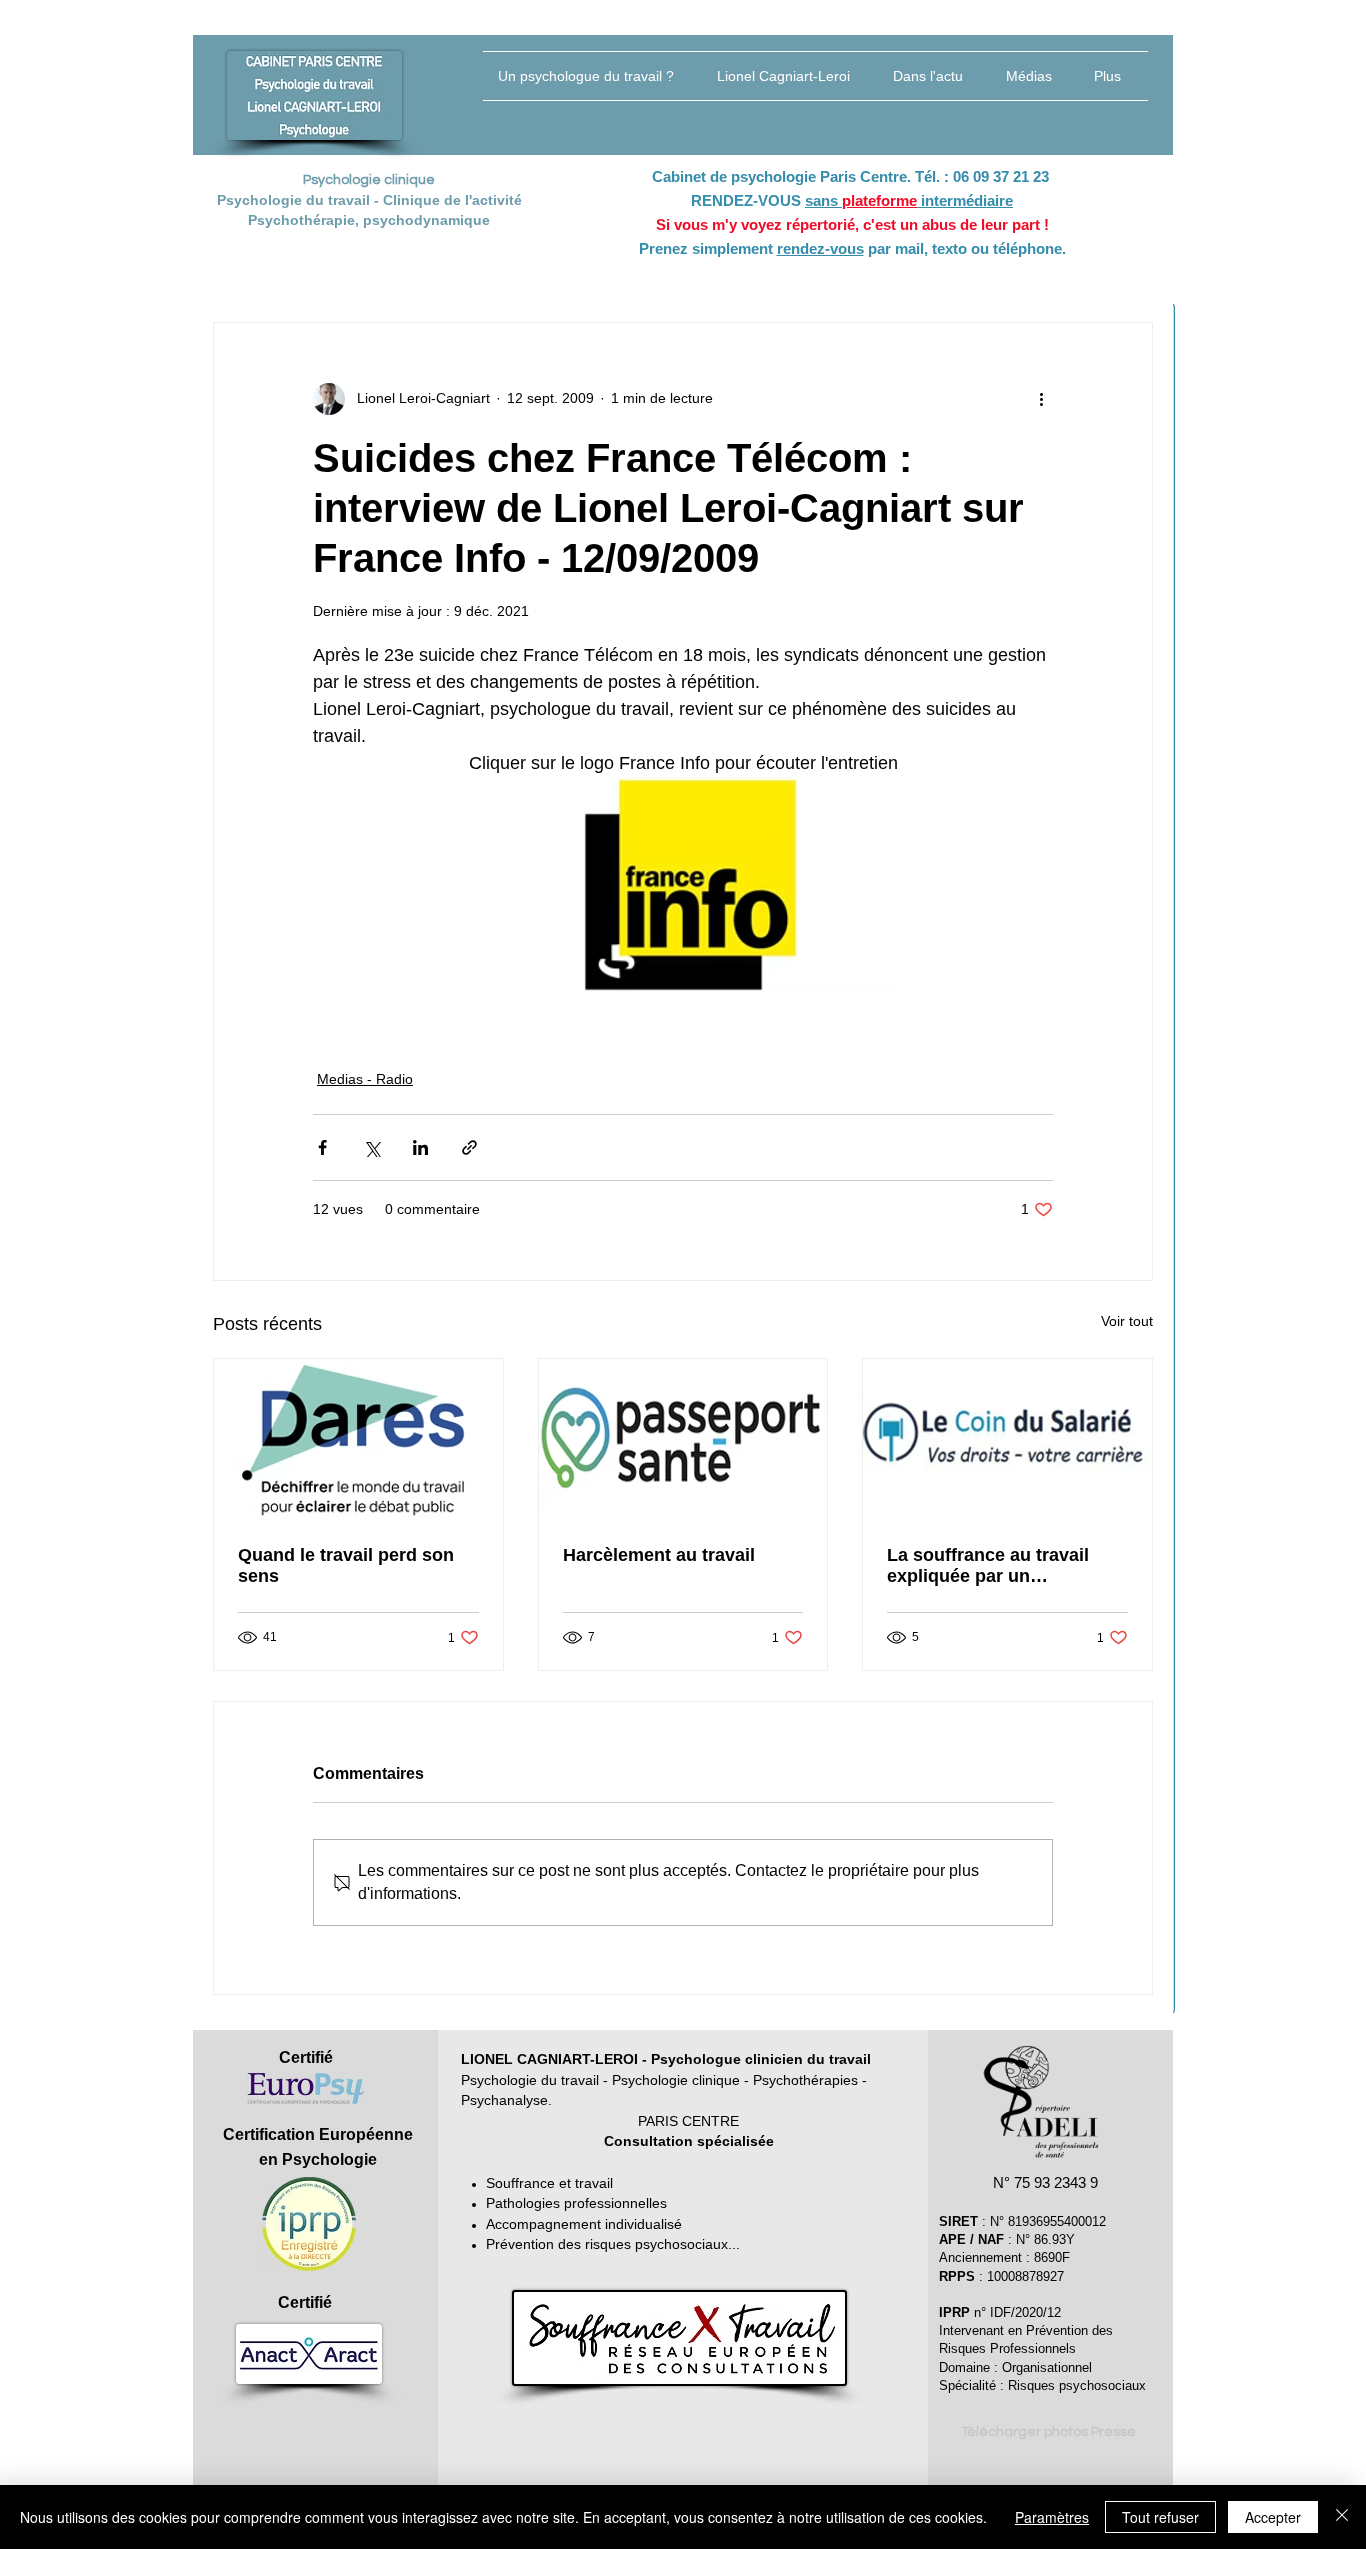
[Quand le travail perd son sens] (358, 1440)
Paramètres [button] (1052, 2517)
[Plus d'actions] (1041, 399)
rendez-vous (820, 248)
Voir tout (1127, 1321)
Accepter (1273, 2517)
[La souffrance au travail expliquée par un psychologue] (1007, 1440)
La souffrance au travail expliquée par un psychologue (988, 1566)
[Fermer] (1342, 2517)
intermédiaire (965, 200)
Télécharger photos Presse (1048, 2432)
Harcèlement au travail (659, 1555)
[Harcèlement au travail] (683, 1440)
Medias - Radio (365, 1079)
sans (823, 200)
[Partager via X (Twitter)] (371, 1147)
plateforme (879, 200)
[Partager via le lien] (469, 1147)
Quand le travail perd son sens (346, 1565)
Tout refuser (1160, 2517)
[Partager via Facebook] (322, 1147)
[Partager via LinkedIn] (420, 1147)
